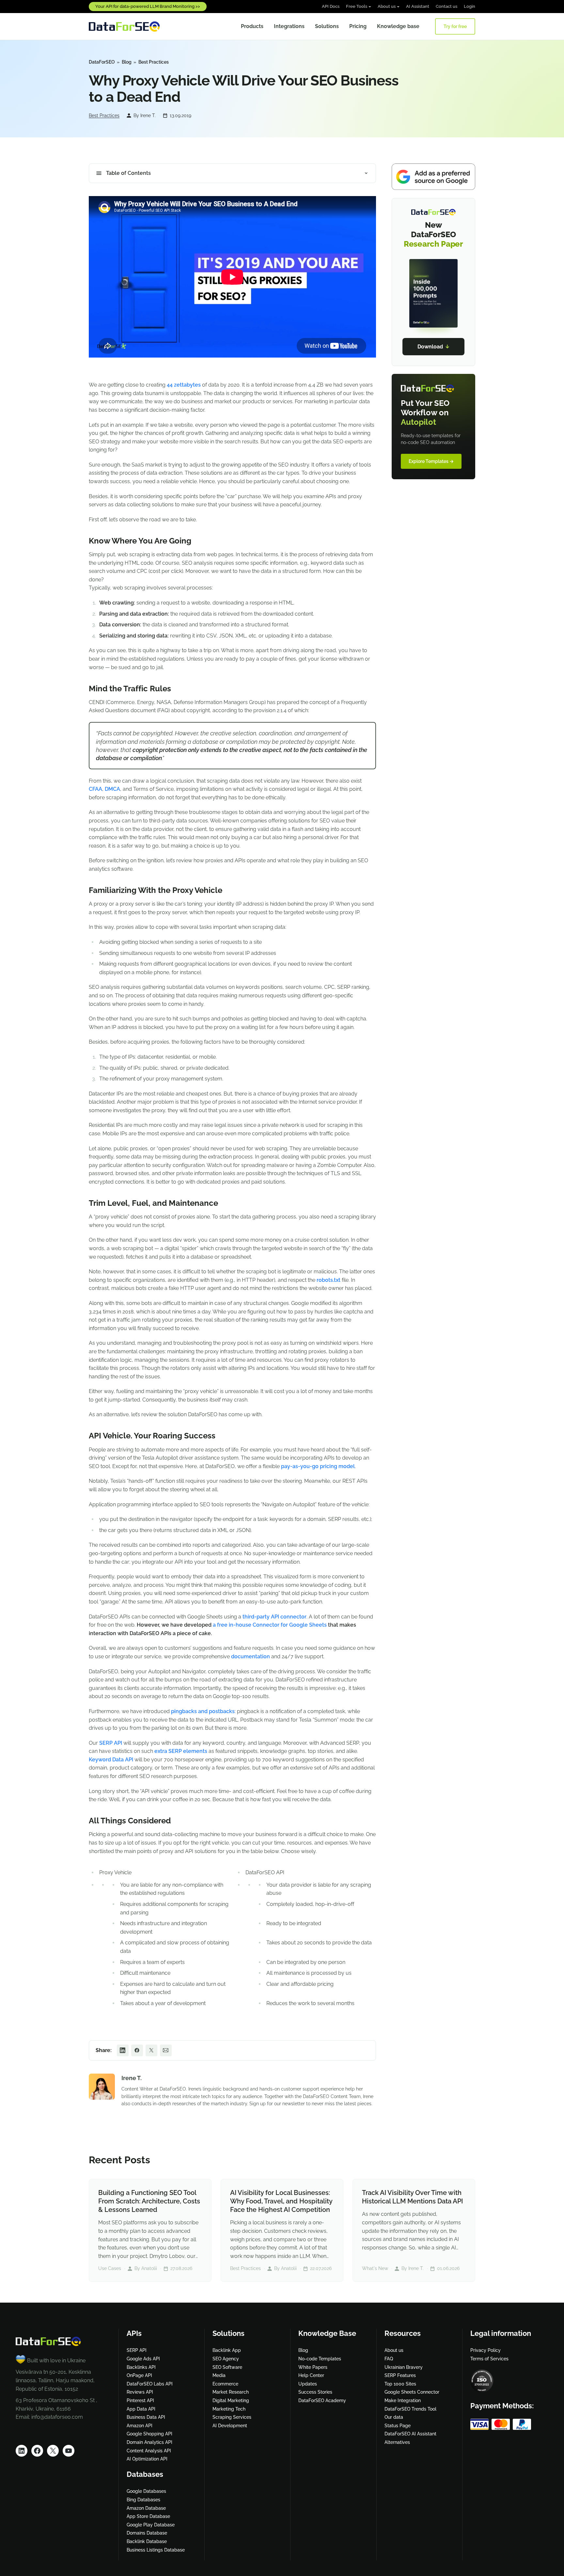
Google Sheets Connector (412, 2392)
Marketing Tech (229, 2409)
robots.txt (329, 1280)
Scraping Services (232, 2417)
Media (219, 2375)
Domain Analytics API (149, 2442)
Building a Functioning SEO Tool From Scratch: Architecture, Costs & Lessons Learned (149, 2201)
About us (387, 6)
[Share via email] (166, 2050)
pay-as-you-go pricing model (318, 1466)
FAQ (389, 2359)
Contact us (446, 6)
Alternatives (397, 2442)
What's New (375, 2268)
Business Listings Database (156, 2550)
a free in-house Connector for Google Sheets (270, 1625)
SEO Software (227, 2367)
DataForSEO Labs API (150, 2384)
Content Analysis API (149, 2451)
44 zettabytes (184, 385)
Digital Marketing (231, 2400)
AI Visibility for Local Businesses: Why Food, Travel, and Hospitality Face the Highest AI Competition (281, 2201)
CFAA (95, 789)
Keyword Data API (111, 1760)
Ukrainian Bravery (404, 2367)
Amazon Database (146, 2508)
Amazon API (140, 2426)
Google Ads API (143, 2359)
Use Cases (110, 2268)
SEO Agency (226, 2359)
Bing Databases (143, 2500)
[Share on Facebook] (137, 2050)
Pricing (358, 26)
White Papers (313, 2367)
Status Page (398, 2426)
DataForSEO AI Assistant (410, 2434)
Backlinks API (141, 2367)
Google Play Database (151, 2525)
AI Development (230, 2426)
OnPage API (139, 2375)
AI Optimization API (147, 2459)
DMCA (112, 789)
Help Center (311, 2375)
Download (434, 347)
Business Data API (146, 2417)
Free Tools (357, 6)
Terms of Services (489, 2359)
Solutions (327, 26)
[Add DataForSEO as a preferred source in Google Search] (433, 177)
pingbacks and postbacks (203, 1711)
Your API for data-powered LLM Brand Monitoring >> (148, 6)
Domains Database (147, 2533)
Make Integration (403, 2400)
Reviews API (140, 2392)
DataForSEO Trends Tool (410, 2409)
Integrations (289, 26)
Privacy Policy (486, 2350)
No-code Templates (320, 2359)
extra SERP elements (181, 1751)
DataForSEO (102, 62)
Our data (394, 2417)
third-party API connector (274, 1617)
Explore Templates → (431, 461)
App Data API (141, 2409)
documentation (251, 1656)
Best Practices (154, 62)
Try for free (455, 26)
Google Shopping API (149, 2434)
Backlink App (227, 2350)
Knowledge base (398, 26)
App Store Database (148, 2516)
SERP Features (400, 2375)
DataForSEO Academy (322, 2400)
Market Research (231, 2392)
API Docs (331, 6)
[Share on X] (151, 2050)
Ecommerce (225, 2384)
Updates (308, 2384)
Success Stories (315, 2392)
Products (252, 26)
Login (470, 6)
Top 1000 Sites (400, 2384)
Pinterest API (140, 2400)
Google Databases (146, 2491)
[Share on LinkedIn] (123, 2050)
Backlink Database (147, 2541)
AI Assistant (418, 6)
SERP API (111, 1743)
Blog (127, 62)
